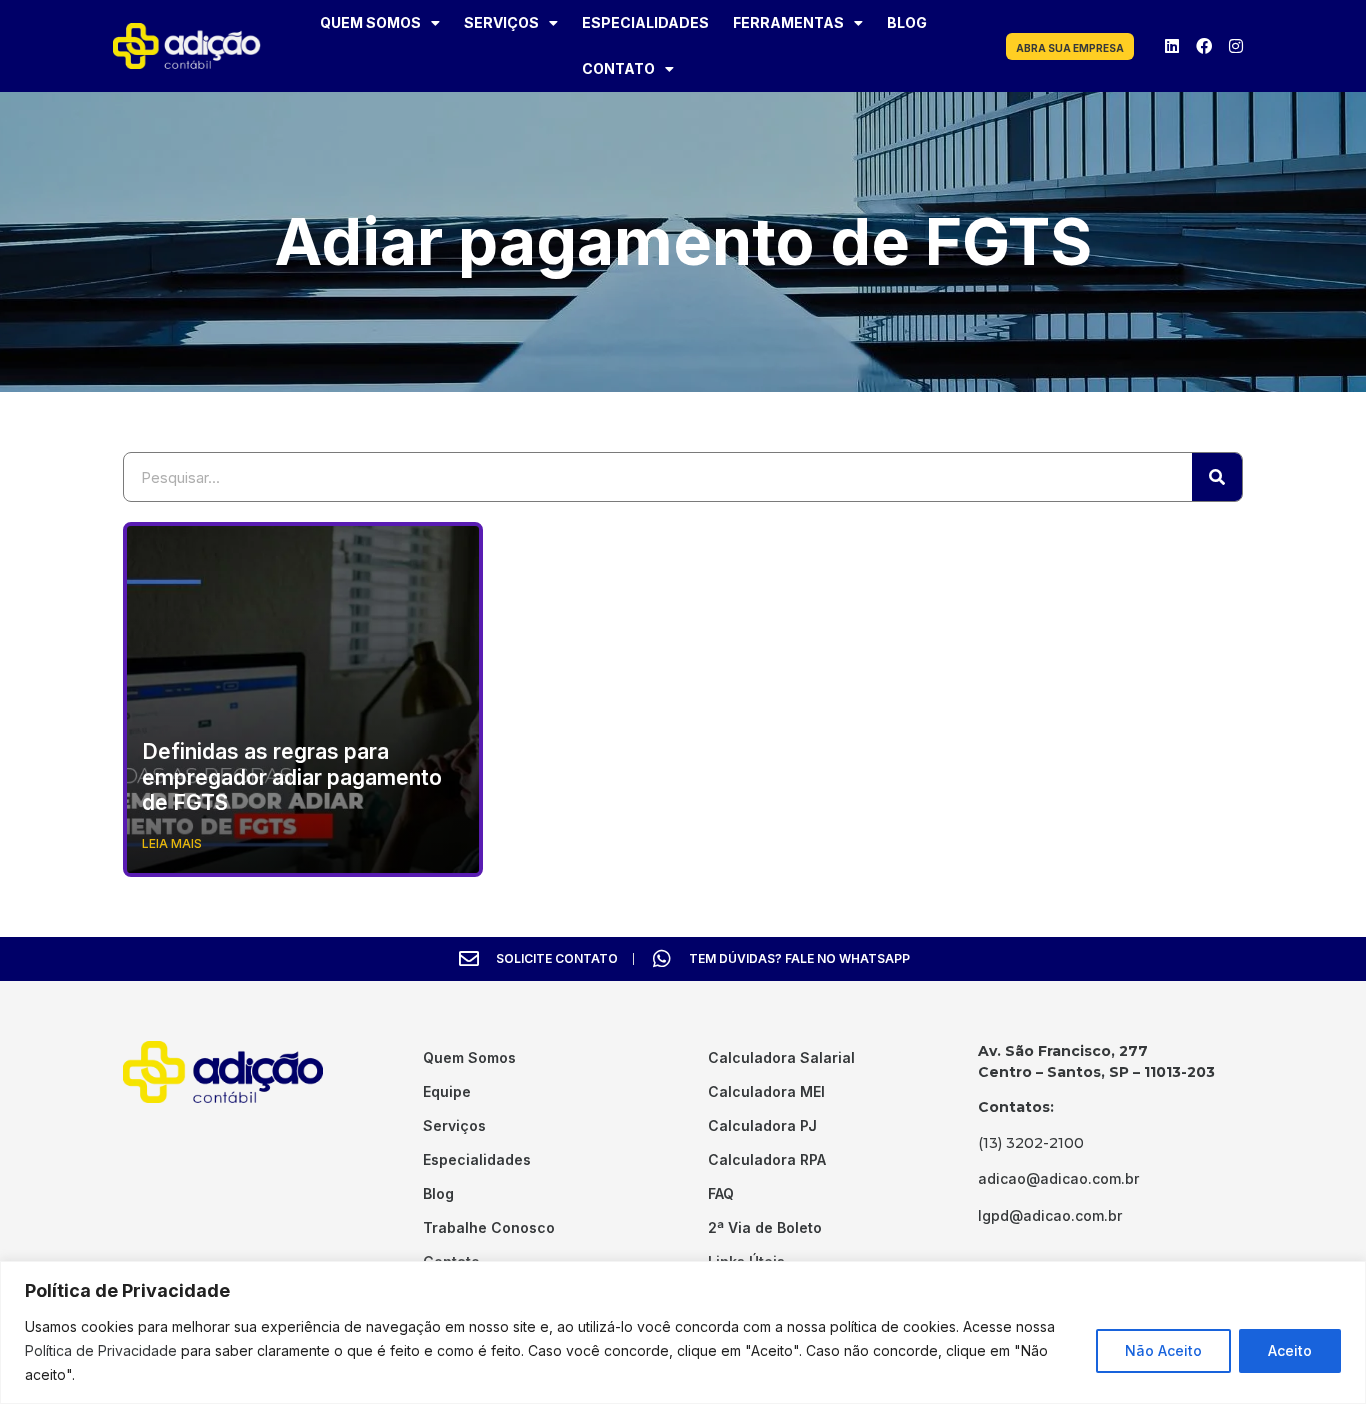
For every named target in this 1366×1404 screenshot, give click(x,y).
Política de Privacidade (101, 1350)
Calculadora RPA (767, 1159)
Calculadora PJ (762, 1125)
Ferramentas (788, 22)
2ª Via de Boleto (765, 1227)
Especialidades (645, 22)
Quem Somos (370, 22)
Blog (907, 22)
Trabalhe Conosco (489, 1227)
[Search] (1217, 477)
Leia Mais (172, 843)
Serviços (501, 22)
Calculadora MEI (766, 1091)
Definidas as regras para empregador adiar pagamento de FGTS (292, 776)
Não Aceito (1163, 1350)
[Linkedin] (1172, 46)
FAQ (721, 1193)
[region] (683, 1332)
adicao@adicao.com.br (1058, 1178)
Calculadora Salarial (781, 1057)
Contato (618, 68)
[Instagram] (1236, 46)
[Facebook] (1204, 46)
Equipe (447, 1091)
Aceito (1290, 1350)
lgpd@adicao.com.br (1050, 1215)
